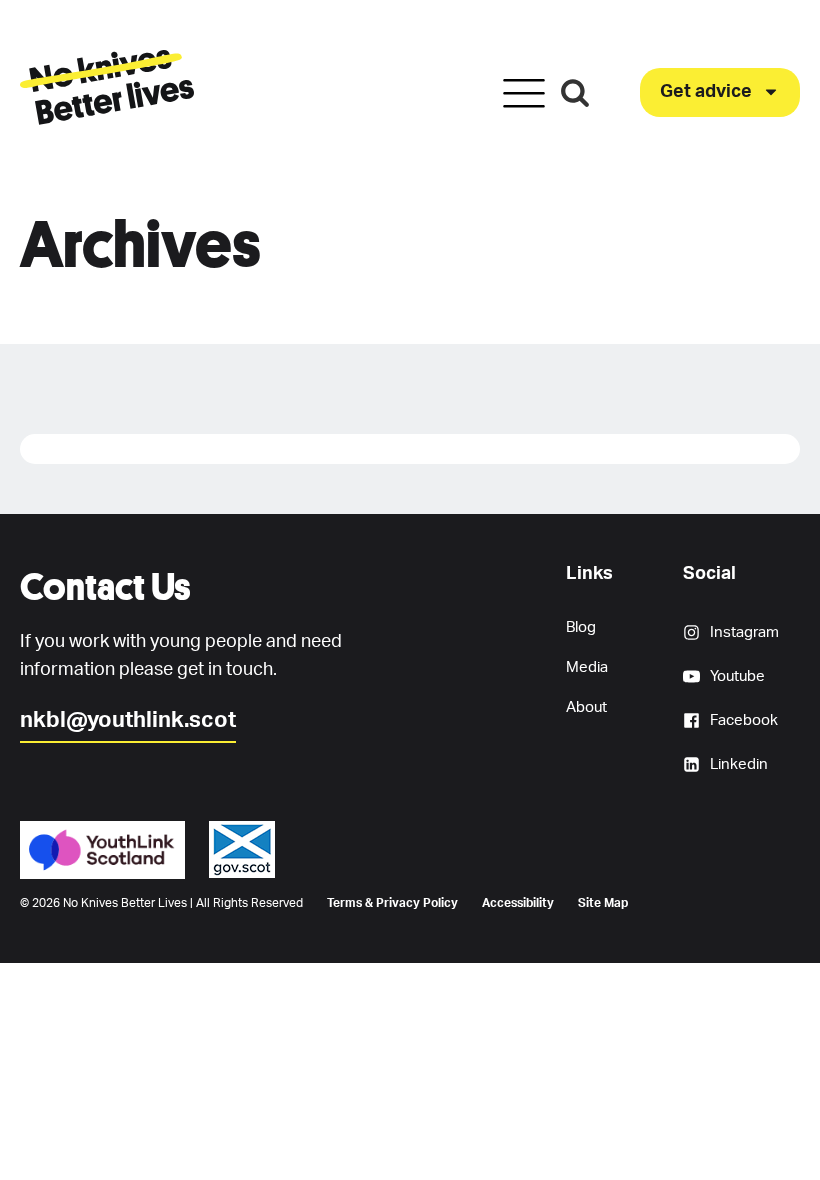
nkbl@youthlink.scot (128, 720)
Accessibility (518, 903)
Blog (581, 627)
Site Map (603, 903)
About (586, 707)
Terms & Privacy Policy (392, 903)
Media (587, 667)
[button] (720, 92)
